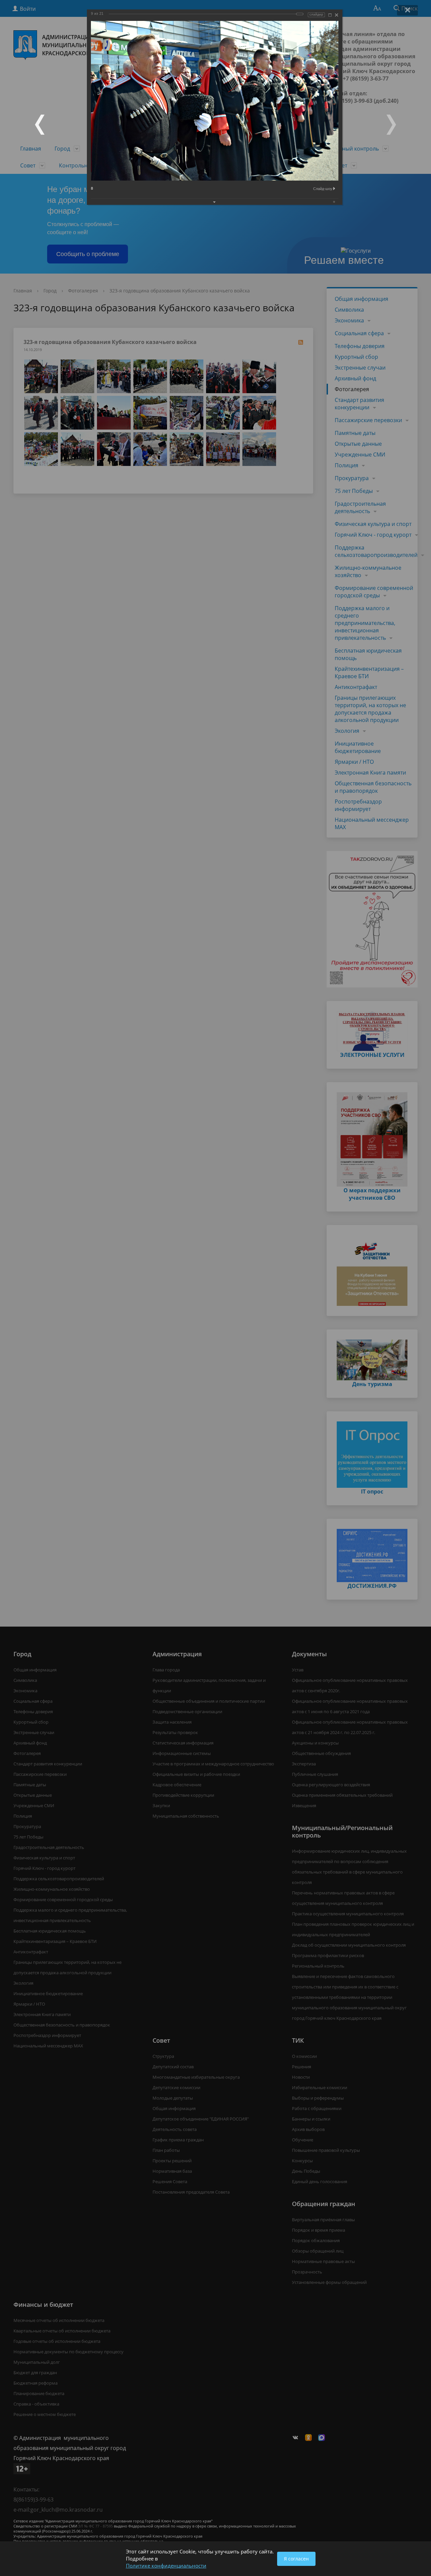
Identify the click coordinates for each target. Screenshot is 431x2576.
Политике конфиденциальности (166, 2566)
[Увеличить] (330, 15)
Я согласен (296, 2559)
